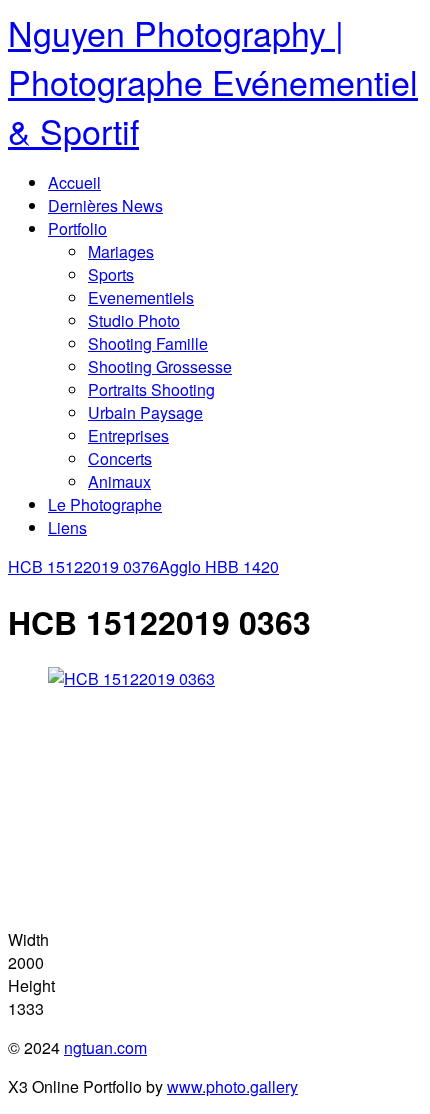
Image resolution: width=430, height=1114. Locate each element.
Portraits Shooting (151, 389)
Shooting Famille (148, 343)
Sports (111, 274)
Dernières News (105, 205)
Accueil (74, 182)
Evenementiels (141, 297)
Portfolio (77, 228)
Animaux (119, 481)
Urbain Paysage (145, 412)
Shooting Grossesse (160, 366)
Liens (67, 527)
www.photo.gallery (232, 1086)
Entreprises (128, 435)
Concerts (120, 458)
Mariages (121, 251)
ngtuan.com (105, 1047)
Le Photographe (105, 504)
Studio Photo (134, 320)
